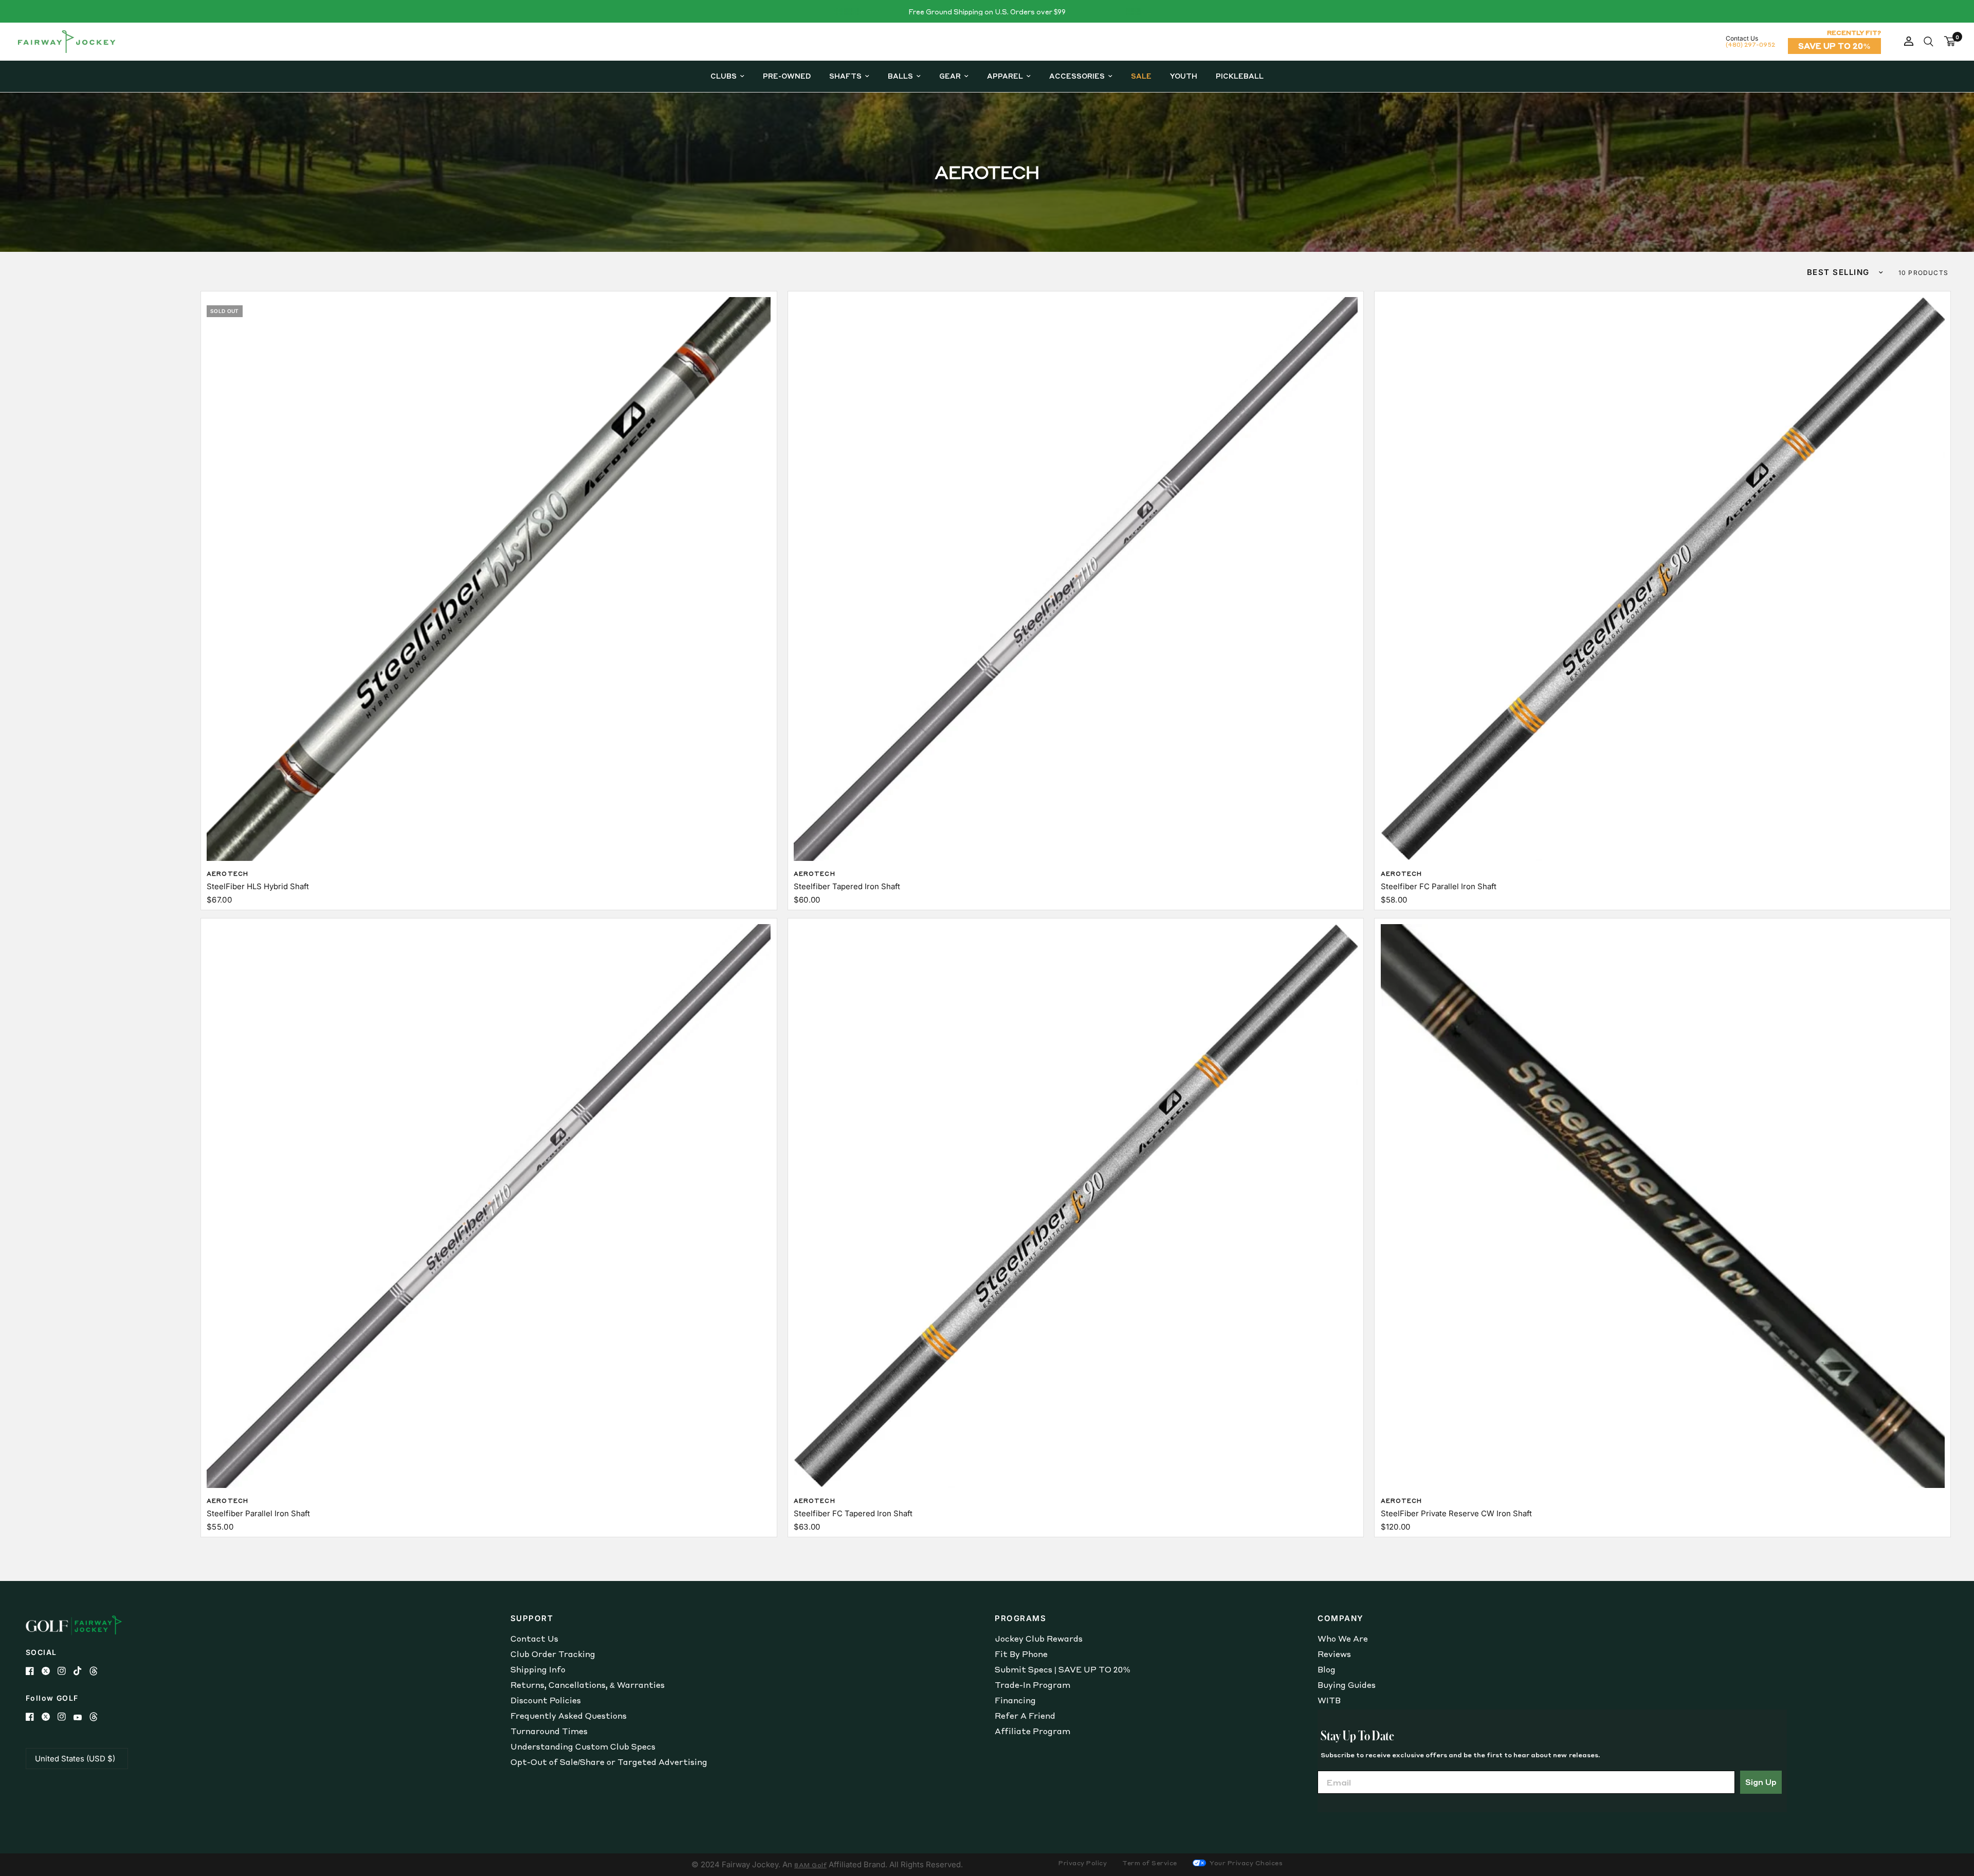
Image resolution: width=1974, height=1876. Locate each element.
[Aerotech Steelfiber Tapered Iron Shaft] (1076, 579)
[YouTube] (81, 1717)
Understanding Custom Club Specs (583, 1746)
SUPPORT (532, 1618)
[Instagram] (66, 1671)
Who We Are (1343, 1639)
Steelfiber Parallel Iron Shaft (258, 1513)
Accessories (1077, 76)
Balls (900, 76)
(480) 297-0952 (1750, 44)
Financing (1015, 1700)
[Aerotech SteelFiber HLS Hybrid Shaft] (489, 579)
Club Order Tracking (553, 1654)
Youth (1184, 76)
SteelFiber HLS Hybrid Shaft (258, 886)
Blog (1327, 1669)
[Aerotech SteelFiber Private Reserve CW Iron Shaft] (1663, 1206)
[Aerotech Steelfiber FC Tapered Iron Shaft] (1076, 1206)
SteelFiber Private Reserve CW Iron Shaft (1456, 1513)
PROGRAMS (1020, 1618)
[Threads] (97, 1671)
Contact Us (534, 1639)
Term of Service (1150, 1863)
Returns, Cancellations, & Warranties (588, 1685)
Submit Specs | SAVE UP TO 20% (1062, 1669)
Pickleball (1240, 76)
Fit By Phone (1021, 1654)
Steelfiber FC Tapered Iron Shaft (853, 1513)
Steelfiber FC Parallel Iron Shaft (1439, 886)
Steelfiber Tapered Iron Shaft (847, 886)
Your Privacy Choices (1246, 1863)
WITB (1329, 1700)
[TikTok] (81, 1671)
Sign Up (1761, 1782)
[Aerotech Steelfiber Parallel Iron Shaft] (489, 1206)
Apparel (1005, 76)
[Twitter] (50, 1671)
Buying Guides (1347, 1685)
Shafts (845, 76)
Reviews (1334, 1654)
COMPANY (1341, 1618)
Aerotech (227, 874)
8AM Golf (810, 1865)
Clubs (724, 76)
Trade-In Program (1032, 1685)
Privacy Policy (1083, 1863)
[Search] (1929, 42)
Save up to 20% (1834, 46)
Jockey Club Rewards (1039, 1639)
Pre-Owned (787, 76)
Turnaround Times (549, 1731)
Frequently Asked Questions (569, 1716)
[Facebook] (34, 1671)
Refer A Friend (1025, 1716)
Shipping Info (538, 1669)
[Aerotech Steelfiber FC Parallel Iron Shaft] (1663, 579)
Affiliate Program (1032, 1731)
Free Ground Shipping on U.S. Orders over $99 (987, 12)
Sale (1141, 76)
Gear (950, 76)
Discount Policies (546, 1700)
